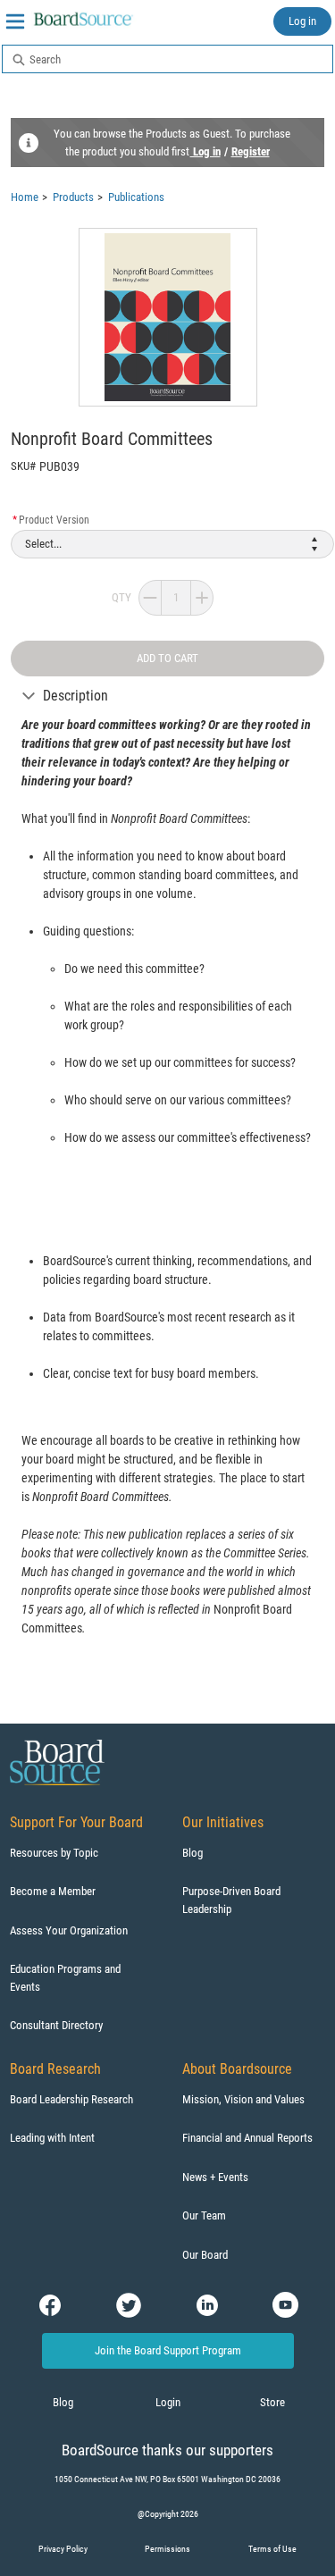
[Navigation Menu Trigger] (15, 21)
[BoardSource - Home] (84, 19)
